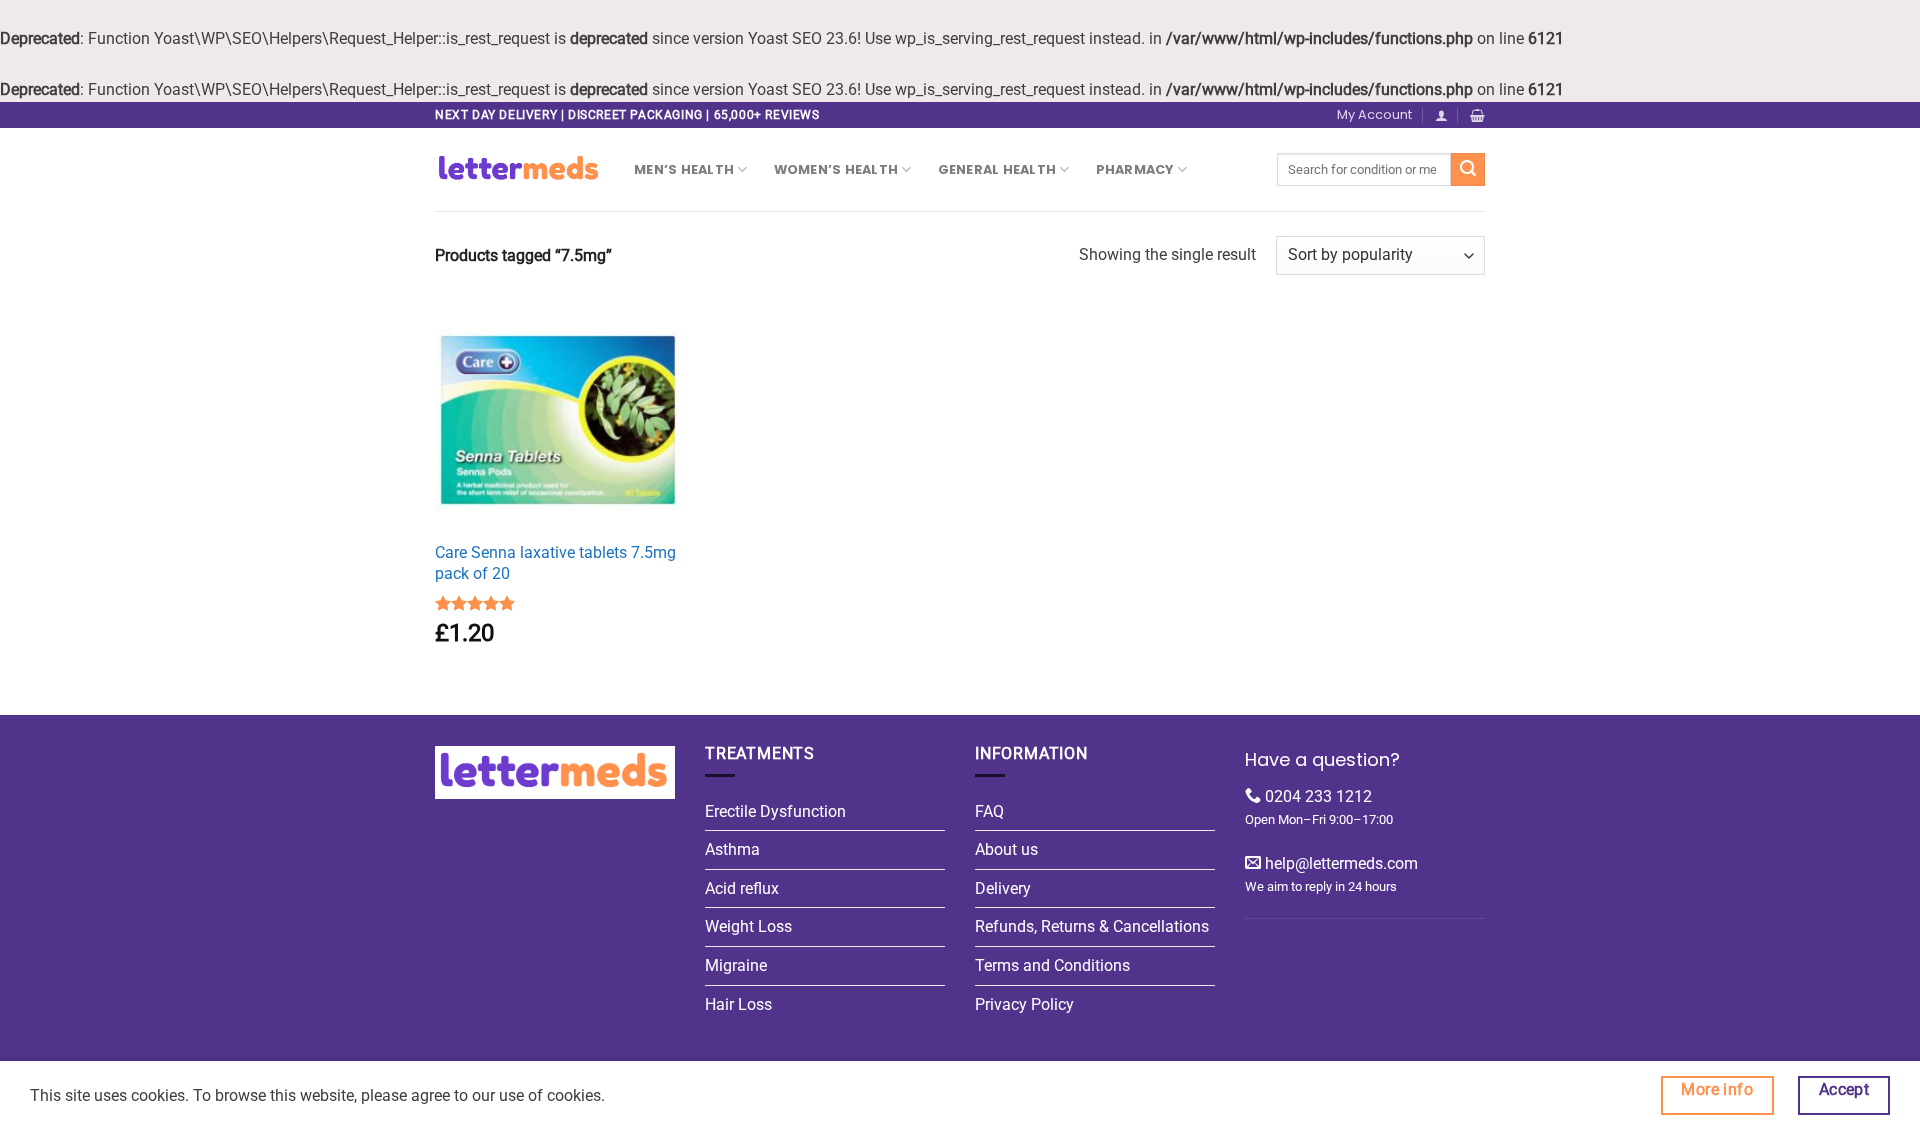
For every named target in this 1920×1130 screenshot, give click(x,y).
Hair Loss (738, 1004)
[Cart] (1477, 115)
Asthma (732, 849)
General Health (997, 169)
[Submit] (1468, 169)
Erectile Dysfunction (775, 811)
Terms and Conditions (1052, 965)
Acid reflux (742, 888)
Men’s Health (684, 169)
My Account (1374, 114)
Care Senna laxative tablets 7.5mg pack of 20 (555, 563)
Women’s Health (836, 169)
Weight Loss (748, 926)
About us (1006, 849)
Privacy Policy (1024, 1004)
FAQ (989, 811)
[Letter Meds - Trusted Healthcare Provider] (519, 169)
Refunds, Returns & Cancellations (1092, 926)
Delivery (1003, 888)
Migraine (736, 965)
